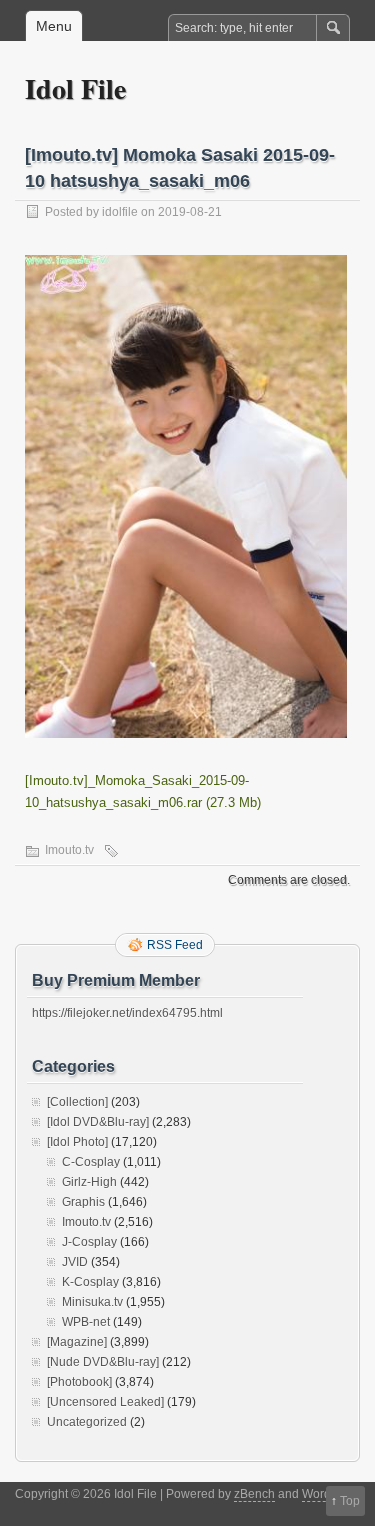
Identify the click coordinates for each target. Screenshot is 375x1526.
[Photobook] (79, 1382)
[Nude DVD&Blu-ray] (103, 1362)
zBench (254, 1494)
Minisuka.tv (92, 1302)
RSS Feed (175, 945)
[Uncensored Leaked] (105, 1402)
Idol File (75, 88)
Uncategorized (87, 1422)
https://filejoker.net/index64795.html (127, 1013)
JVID (75, 1262)
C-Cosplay (91, 1162)
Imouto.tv (69, 850)
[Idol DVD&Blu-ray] (98, 1122)
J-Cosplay (89, 1242)
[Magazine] (77, 1342)
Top (350, 1501)
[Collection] (77, 1102)
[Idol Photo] (77, 1142)
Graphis (83, 1202)
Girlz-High (89, 1182)
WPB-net (86, 1322)
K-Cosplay (90, 1282)
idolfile (120, 212)
